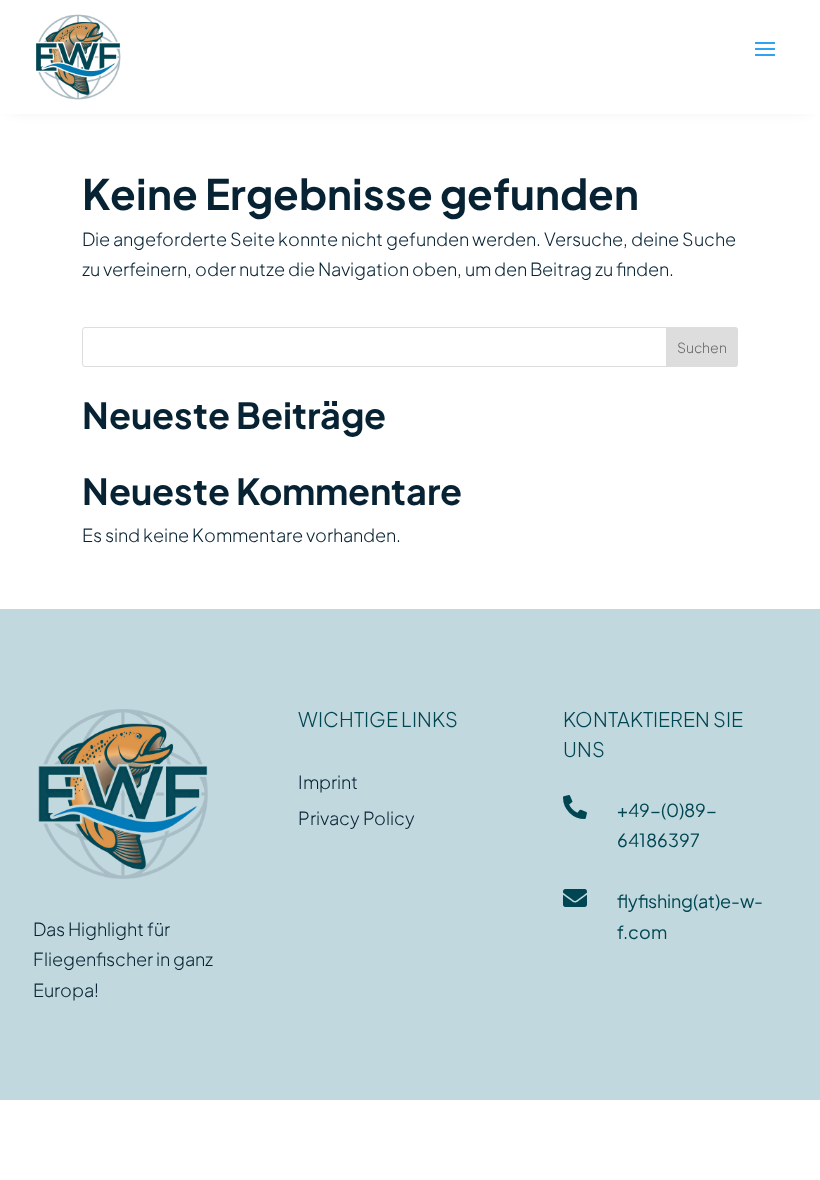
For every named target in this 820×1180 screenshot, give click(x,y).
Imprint (328, 781)
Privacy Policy (356, 817)
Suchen (702, 347)
